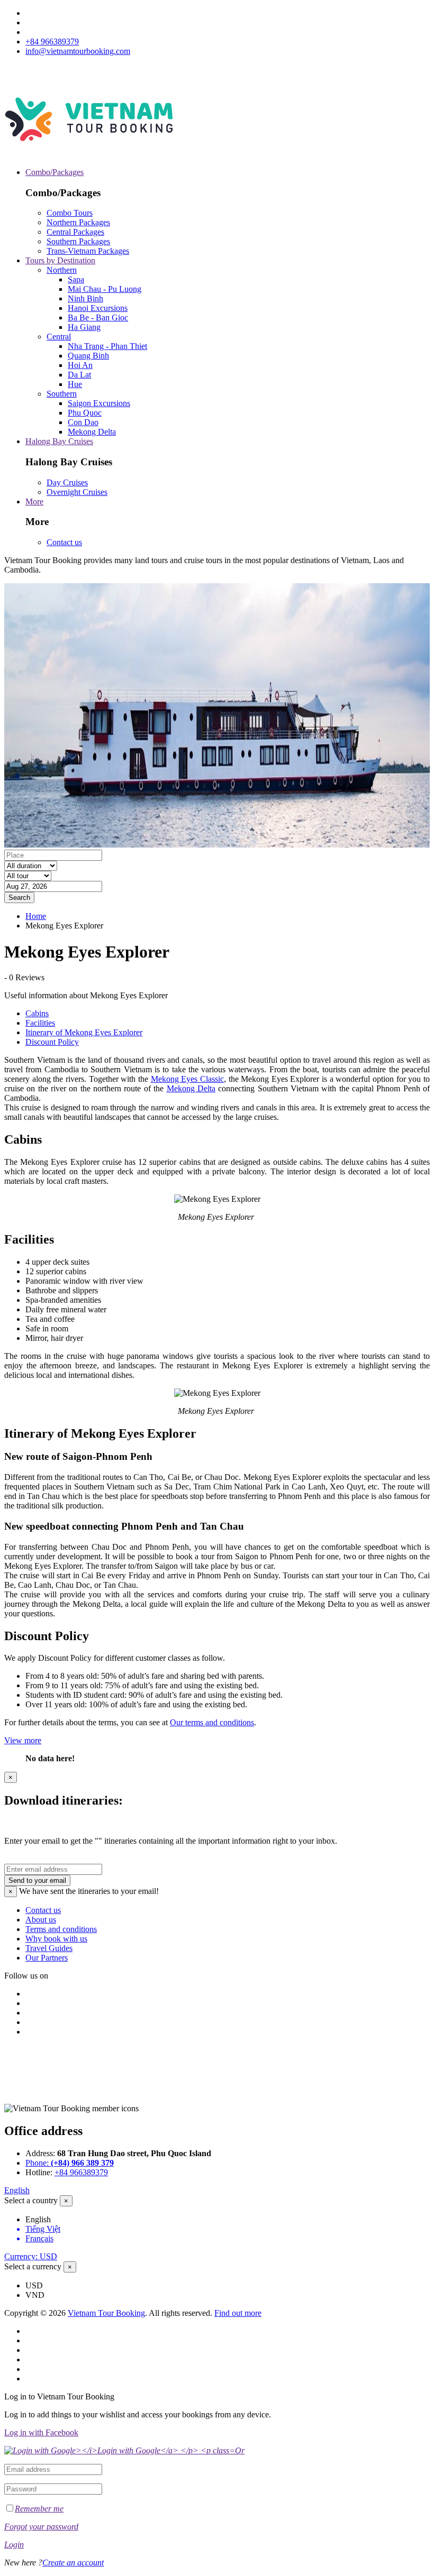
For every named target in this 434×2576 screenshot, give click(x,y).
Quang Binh (88, 356)
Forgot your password (41, 2527)
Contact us (64, 542)
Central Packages (75, 232)
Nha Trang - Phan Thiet (107, 346)
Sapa (76, 279)
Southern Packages (78, 241)
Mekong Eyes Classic (187, 1079)
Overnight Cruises (77, 492)
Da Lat (79, 375)
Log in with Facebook (41, 2432)
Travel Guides (49, 1948)
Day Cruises (67, 482)
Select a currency (33, 2266)
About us (41, 1920)
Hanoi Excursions (98, 308)
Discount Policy (52, 1042)
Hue (75, 384)
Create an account (73, 2563)
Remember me (39, 2509)
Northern (62, 270)
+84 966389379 (52, 42)
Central (59, 337)
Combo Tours (70, 213)
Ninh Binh (85, 298)
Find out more (238, 2313)
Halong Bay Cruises (59, 441)
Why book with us (56, 1939)
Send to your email (37, 1880)
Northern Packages (78, 222)
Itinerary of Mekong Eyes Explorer (84, 1032)
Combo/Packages (55, 172)
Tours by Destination (60, 260)
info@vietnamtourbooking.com (78, 51)
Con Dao (83, 422)
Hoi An (80, 365)
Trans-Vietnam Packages (88, 251)
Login (14, 2545)
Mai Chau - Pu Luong (105, 289)
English (17, 2190)
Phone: (70, 2163)
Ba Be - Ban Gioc (98, 318)
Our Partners (47, 1958)
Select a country (31, 2200)
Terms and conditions (61, 1929)
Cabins (37, 1013)
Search (19, 898)
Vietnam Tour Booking (106, 2313)
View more (23, 1740)
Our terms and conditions (212, 1722)
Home (36, 916)
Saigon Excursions (99, 403)
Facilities (40, 1023)
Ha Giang (84, 327)
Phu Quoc (85, 413)
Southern (62, 394)
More (34, 502)
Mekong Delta (92, 432)
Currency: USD (31, 2256)
